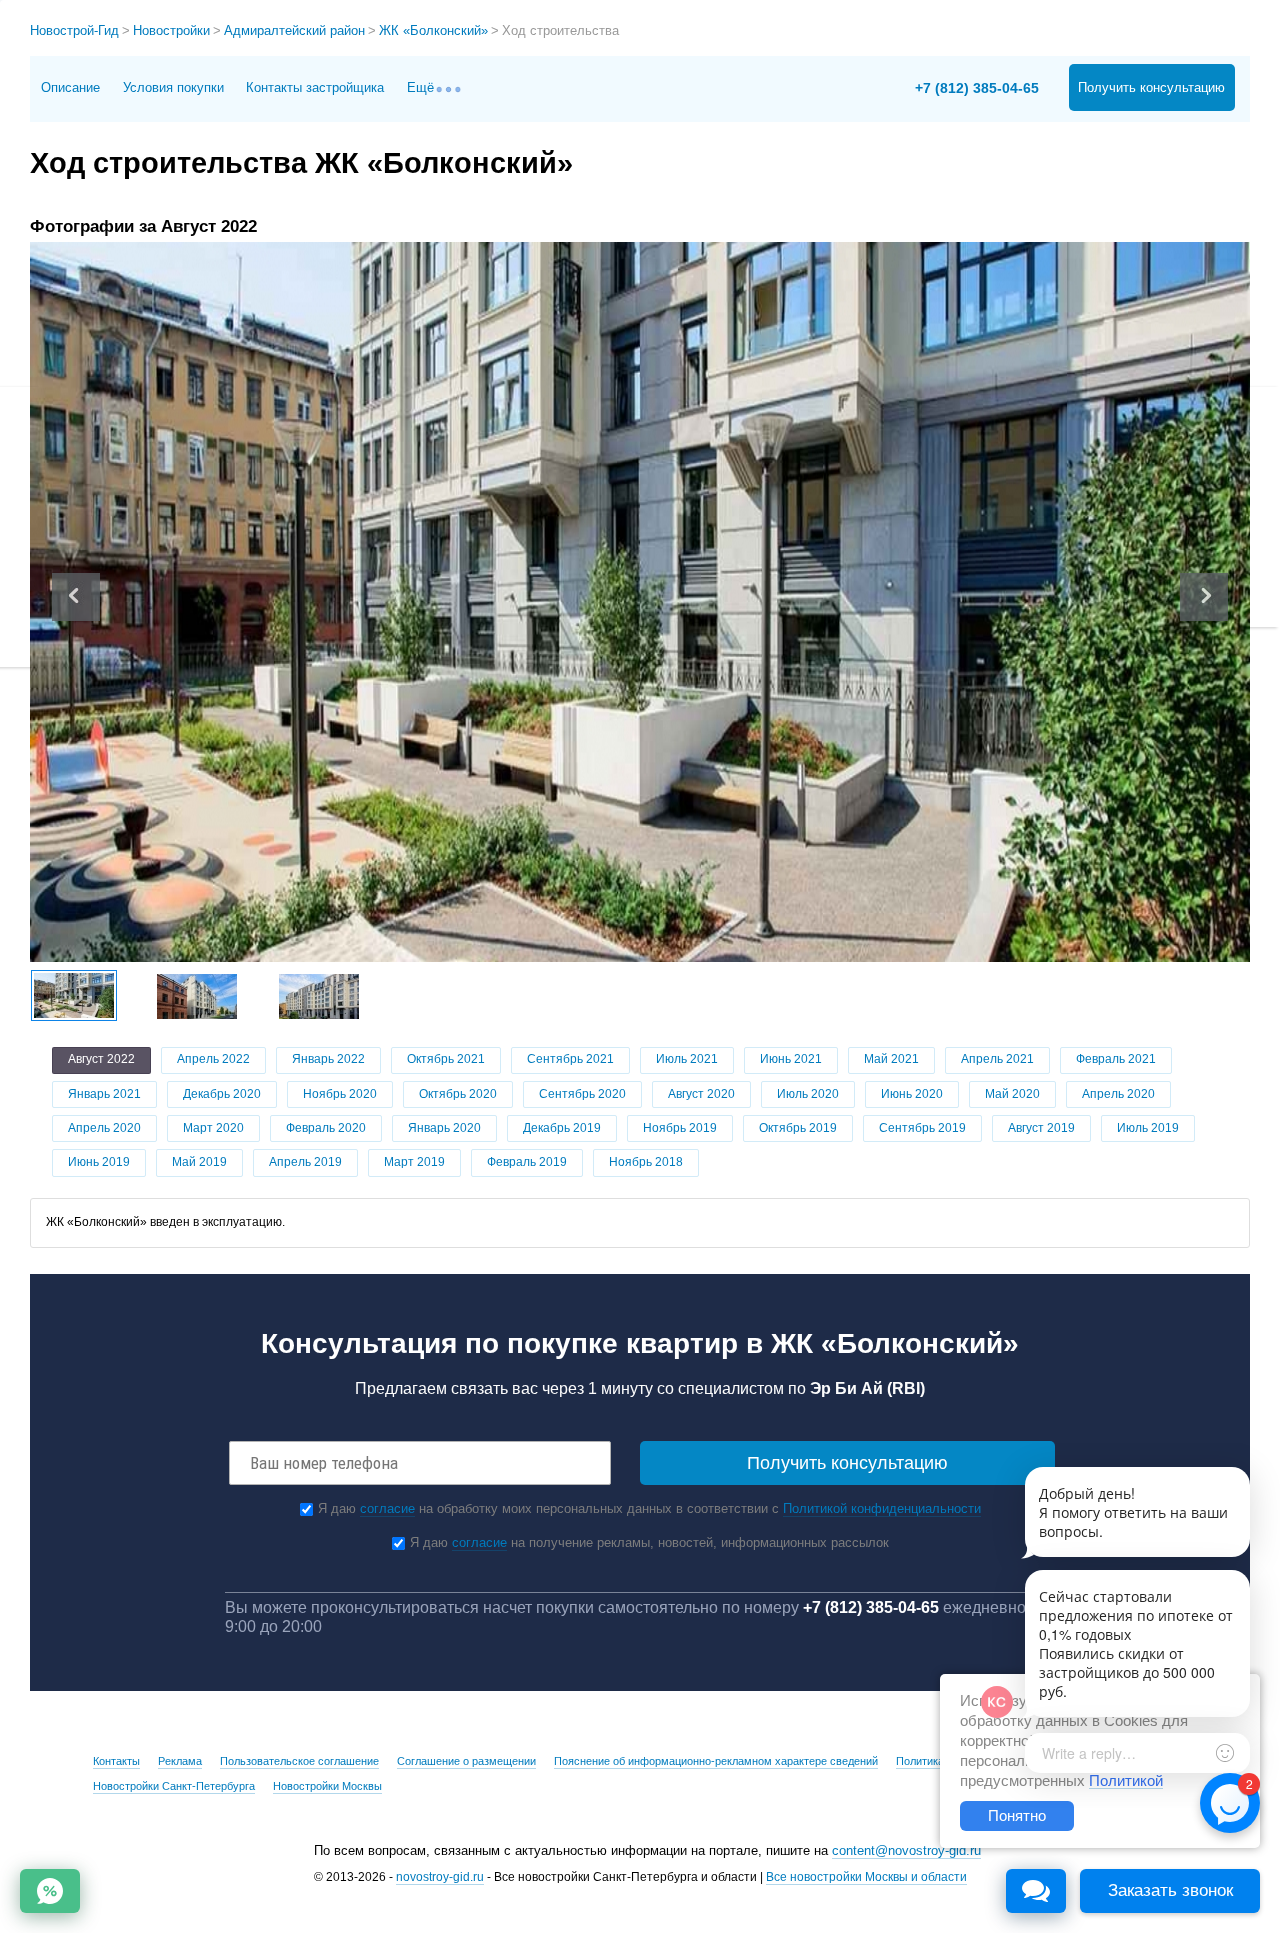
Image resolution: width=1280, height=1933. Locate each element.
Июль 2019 (1148, 1128)
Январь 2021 (104, 1094)
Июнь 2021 (791, 1059)
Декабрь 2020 (222, 1094)
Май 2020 (1012, 1094)
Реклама (180, 1761)
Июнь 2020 (912, 1094)
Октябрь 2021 (446, 1059)
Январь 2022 (328, 1059)
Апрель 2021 (997, 1059)
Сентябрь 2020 (582, 1094)
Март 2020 (213, 1128)
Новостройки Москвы (327, 1786)
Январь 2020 (444, 1128)
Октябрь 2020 (458, 1094)
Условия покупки (173, 87)
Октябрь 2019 (798, 1128)
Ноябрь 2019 (680, 1128)
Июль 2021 (687, 1059)
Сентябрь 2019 (922, 1128)
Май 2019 (199, 1162)
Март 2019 (414, 1162)
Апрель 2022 (213, 1059)
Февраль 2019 (527, 1162)
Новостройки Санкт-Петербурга (174, 1786)
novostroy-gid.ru (440, 1877)
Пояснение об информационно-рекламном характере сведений (716, 1761)
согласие (387, 1508)
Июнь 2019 (99, 1162)
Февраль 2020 (326, 1128)
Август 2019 (1041, 1128)
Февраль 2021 (1116, 1059)
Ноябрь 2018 (646, 1162)
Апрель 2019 (305, 1162)
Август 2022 (101, 1059)
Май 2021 (891, 1059)
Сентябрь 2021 (570, 1059)
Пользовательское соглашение (299, 1761)
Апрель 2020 (1118, 1094)
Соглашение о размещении (466, 1761)
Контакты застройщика (315, 87)
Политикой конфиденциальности (882, 1508)
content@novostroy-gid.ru (906, 1850)
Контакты (116, 1761)
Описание (70, 87)
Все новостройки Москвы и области (866, 1877)
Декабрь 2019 (562, 1128)
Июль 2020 (808, 1094)
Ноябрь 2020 (340, 1094)
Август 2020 (701, 1094)
